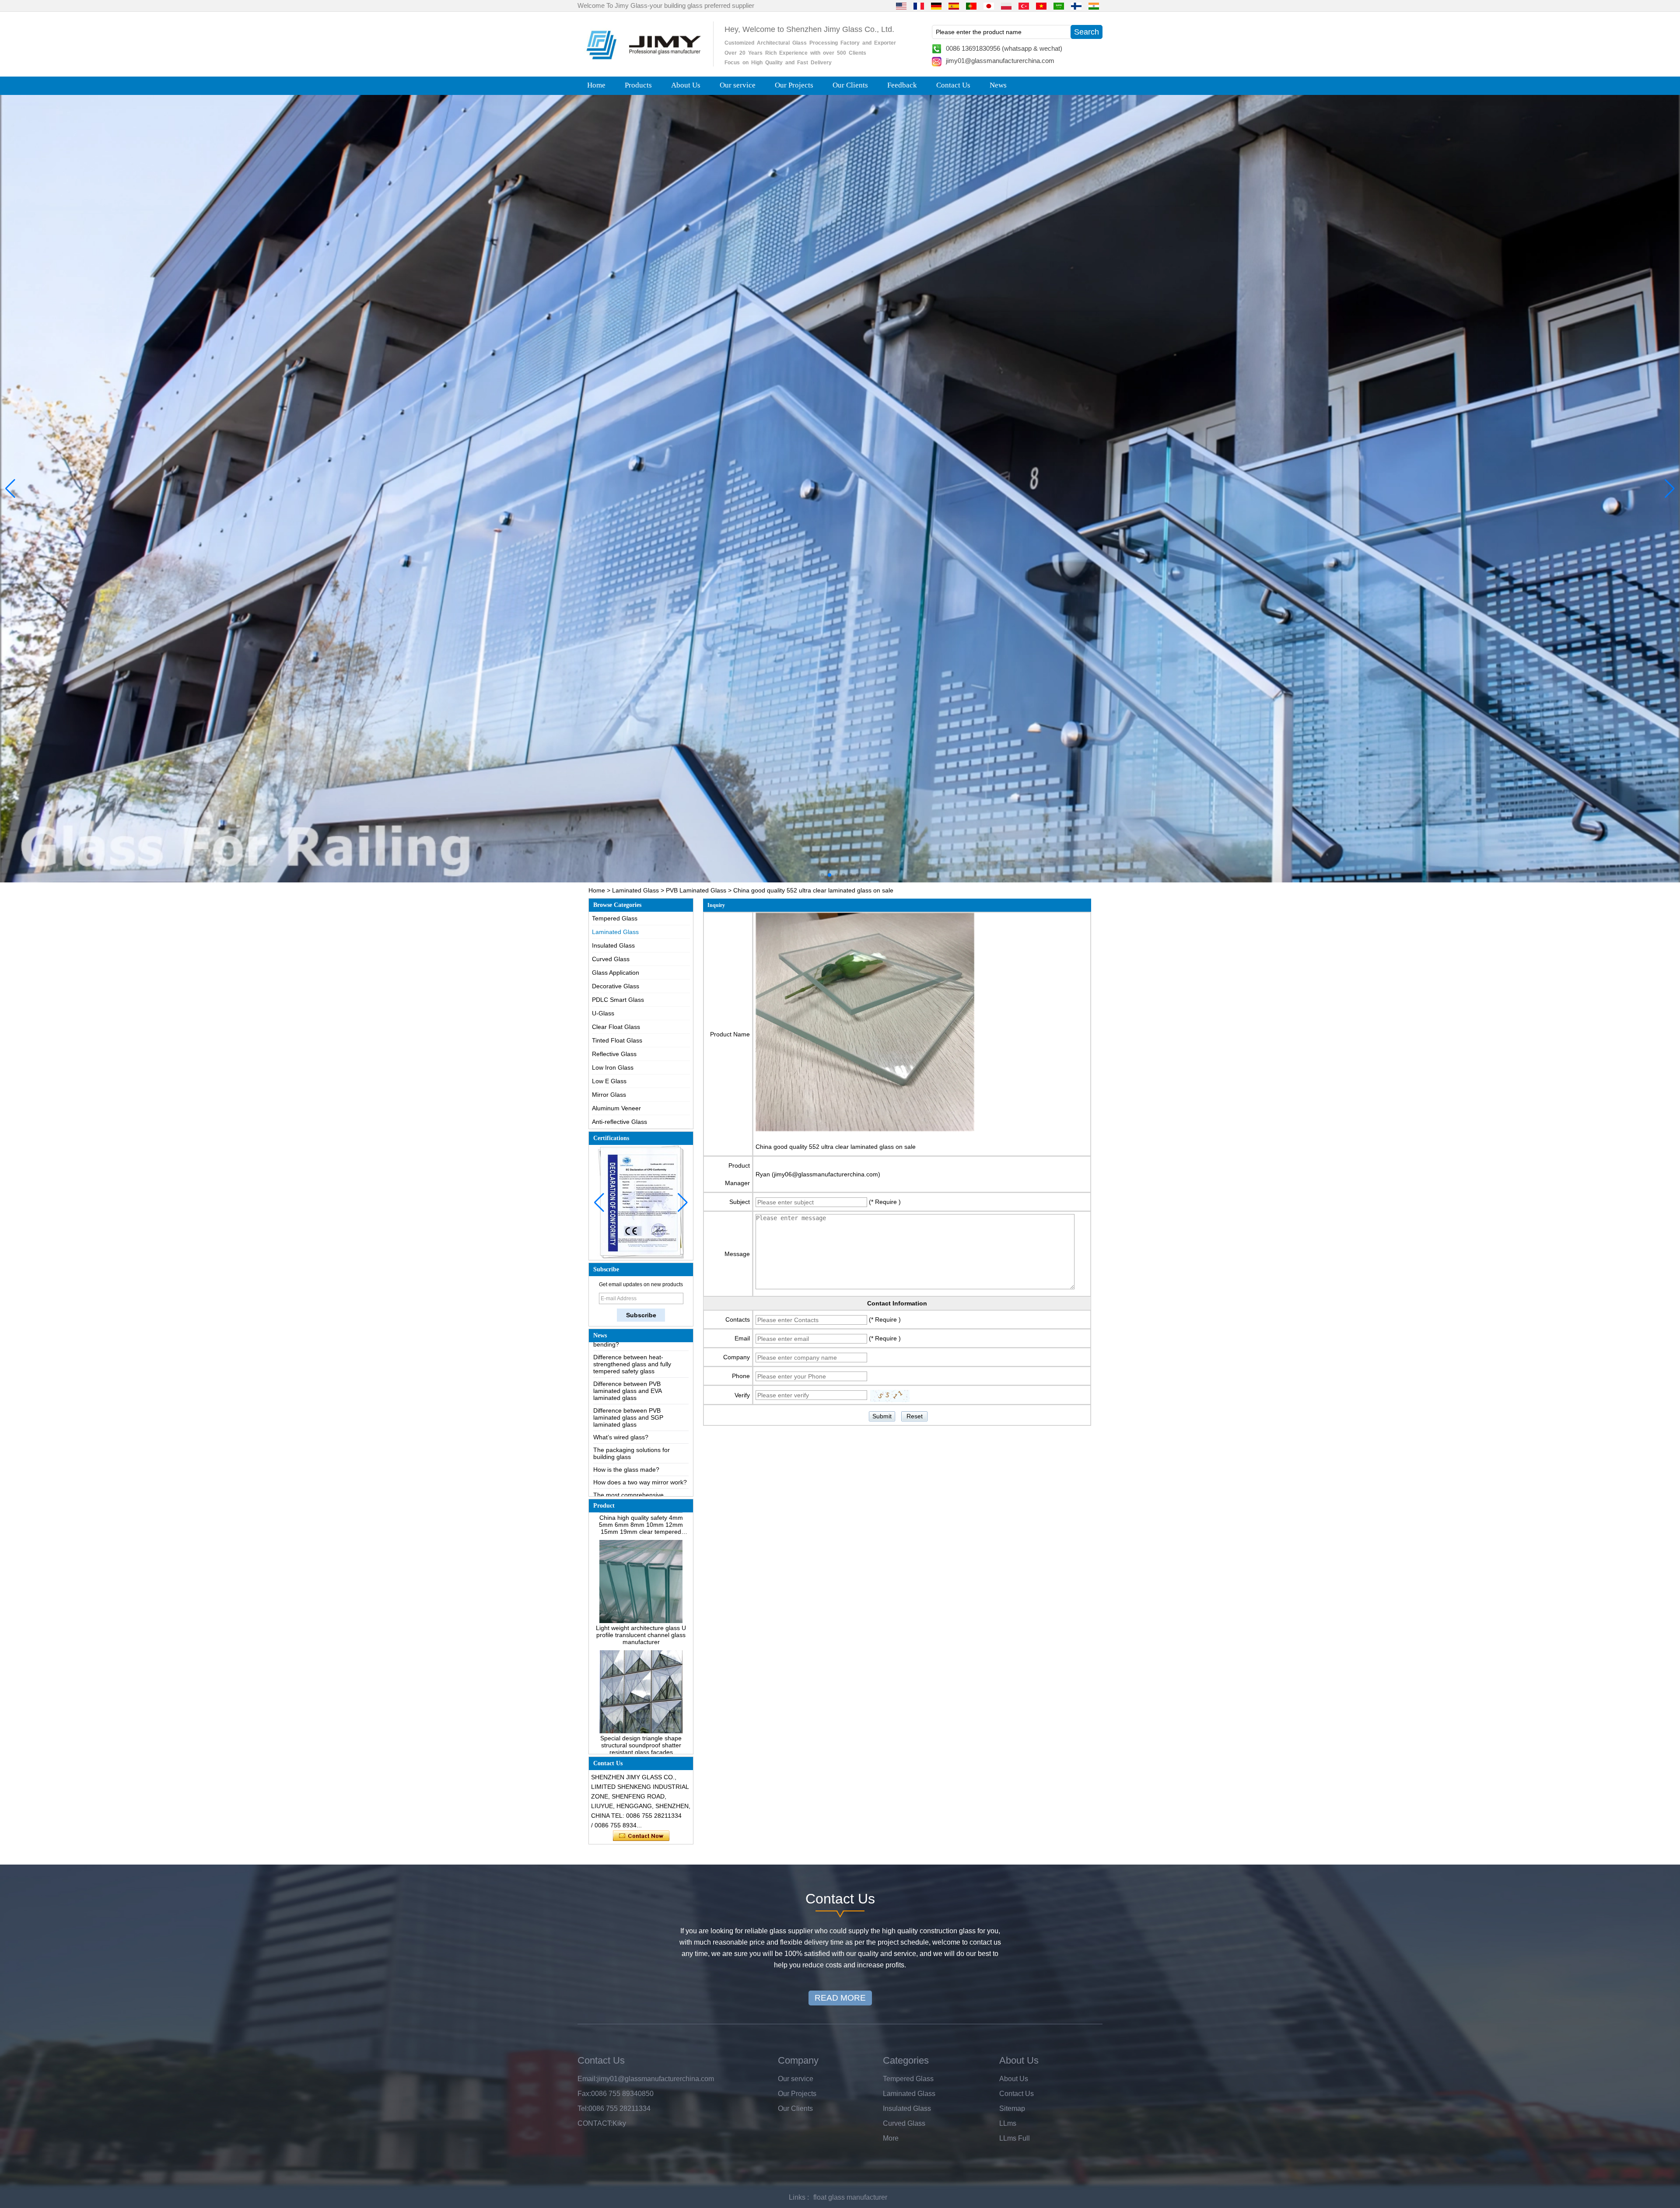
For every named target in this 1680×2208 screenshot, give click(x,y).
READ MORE (840, 1998)
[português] (971, 6)
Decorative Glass (616, 986)
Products (638, 85)
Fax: (584, 2094)
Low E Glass (609, 1081)
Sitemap (1012, 2108)
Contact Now (641, 1836)
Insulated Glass (613, 945)
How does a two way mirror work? (640, 1411)
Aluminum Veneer (616, 1108)
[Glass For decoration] (840, 489)
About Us (686, 85)
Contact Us (953, 85)
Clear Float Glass (616, 1027)
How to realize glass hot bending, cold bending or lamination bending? (639, 1470)
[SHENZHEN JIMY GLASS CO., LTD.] (642, 63)
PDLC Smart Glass (618, 1000)
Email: (587, 2079)
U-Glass (603, 1013)
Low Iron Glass (613, 1067)
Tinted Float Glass (617, 1040)
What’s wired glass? (621, 1366)
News (998, 85)
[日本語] (989, 6)
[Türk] (1024, 6)
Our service (738, 85)
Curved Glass (611, 959)
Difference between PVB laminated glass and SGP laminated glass (628, 1346)
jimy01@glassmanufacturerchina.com (1000, 61)
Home (596, 85)
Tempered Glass (615, 918)
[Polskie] (1006, 6)
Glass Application (616, 973)
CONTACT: (595, 2123)
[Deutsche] (936, 6)
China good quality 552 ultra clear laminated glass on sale (836, 1147)
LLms (1008, 2123)
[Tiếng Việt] (1041, 6)
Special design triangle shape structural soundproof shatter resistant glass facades (641, 1647)
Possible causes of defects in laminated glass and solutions (634, 1447)
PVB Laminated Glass (696, 890)
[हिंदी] (1094, 6)
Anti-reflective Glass (619, 1122)
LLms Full (1015, 2138)
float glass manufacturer (850, 2197)
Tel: (583, 2108)
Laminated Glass (635, 890)
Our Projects (794, 85)
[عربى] (1059, 6)
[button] (822, 875)
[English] (901, 6)
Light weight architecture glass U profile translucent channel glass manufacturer (641, 1537)
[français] (919, 6)
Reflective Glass (614, 1054)
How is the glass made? (626, 1398)
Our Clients (850, 85)
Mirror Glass (609, 1095)
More (891, 2138)
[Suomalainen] (1076, 6)
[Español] (954, 6)
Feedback (902, 85)
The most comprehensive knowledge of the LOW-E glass (636, 1427)
